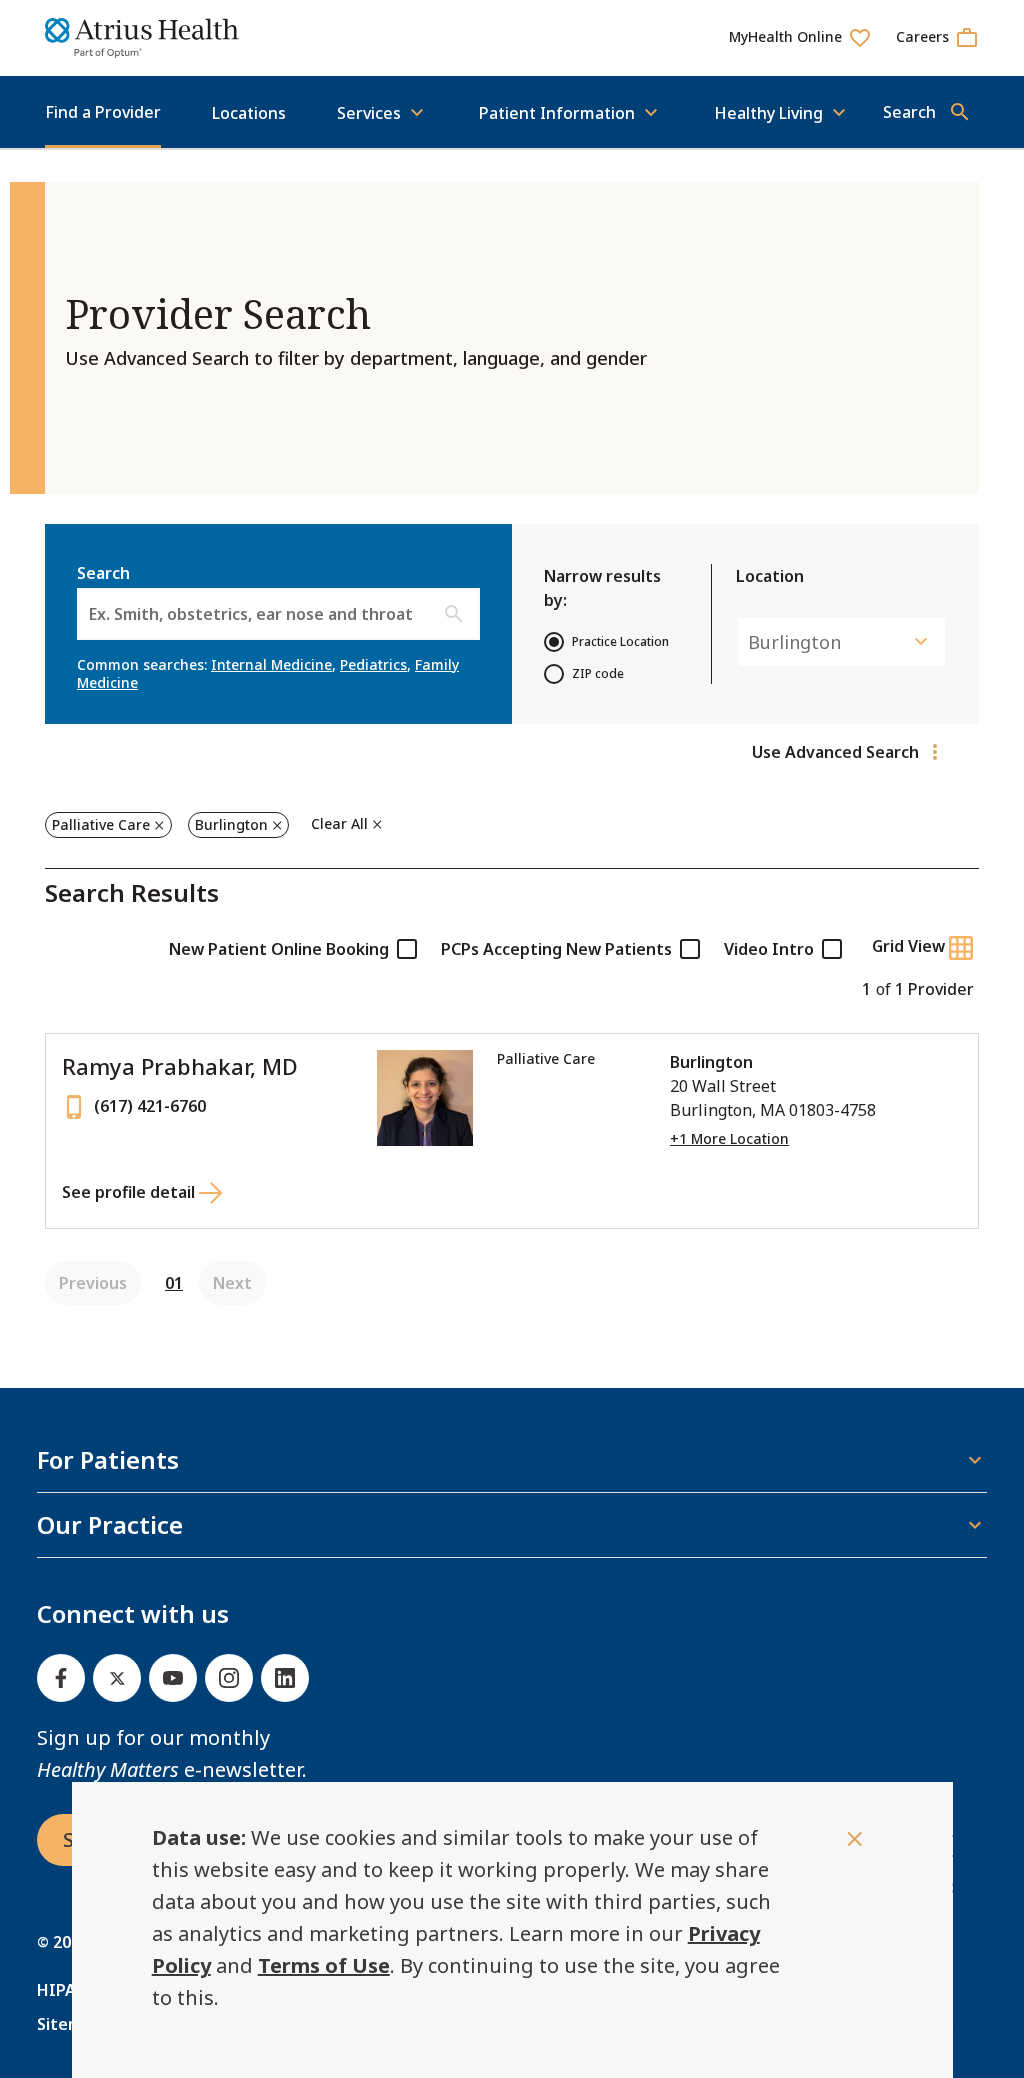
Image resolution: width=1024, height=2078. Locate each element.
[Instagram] (229, 1678)
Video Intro (769, 949)
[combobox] (91, 614)
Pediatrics (373, 664)
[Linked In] (285, 1678)
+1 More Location (729, 1139)
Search (245, 593)
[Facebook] (61, 1678)
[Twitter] (117, 1678)
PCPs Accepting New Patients (556, 949)
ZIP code (598, 673)
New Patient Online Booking (279, 949)
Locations (249, 113)
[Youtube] (173, 1678)
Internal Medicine (271, 664)
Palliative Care (101, 824)
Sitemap (69, 2024)
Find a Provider (103, 112)
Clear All (339, 823)
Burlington (231, 824)
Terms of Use (324, 1965)
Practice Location (620, 641)
